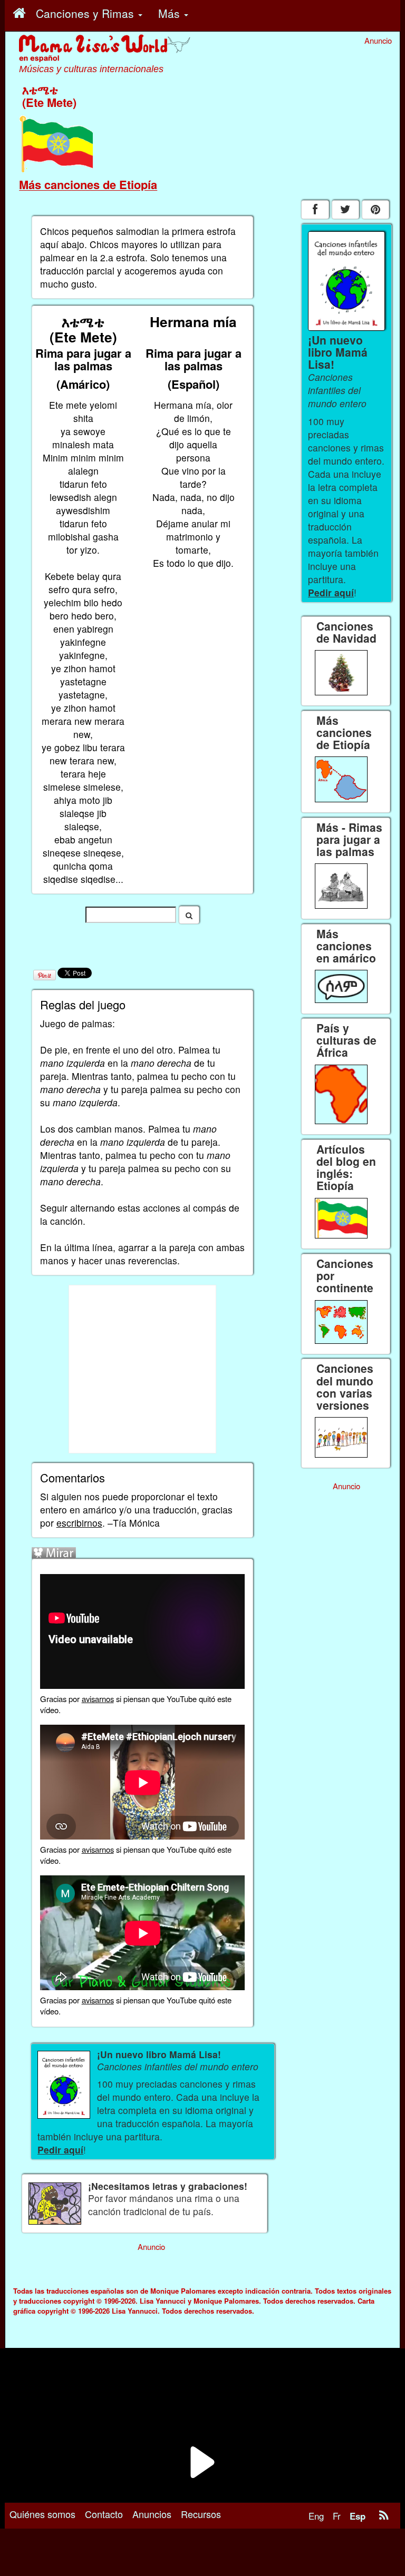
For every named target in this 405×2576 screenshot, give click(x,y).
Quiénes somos (42, 2514)
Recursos (201, 2514)
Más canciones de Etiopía (88, 184)
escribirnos (79, 1523)
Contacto (104, 2514)
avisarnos (98, 1699)
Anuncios (152, 2514)
